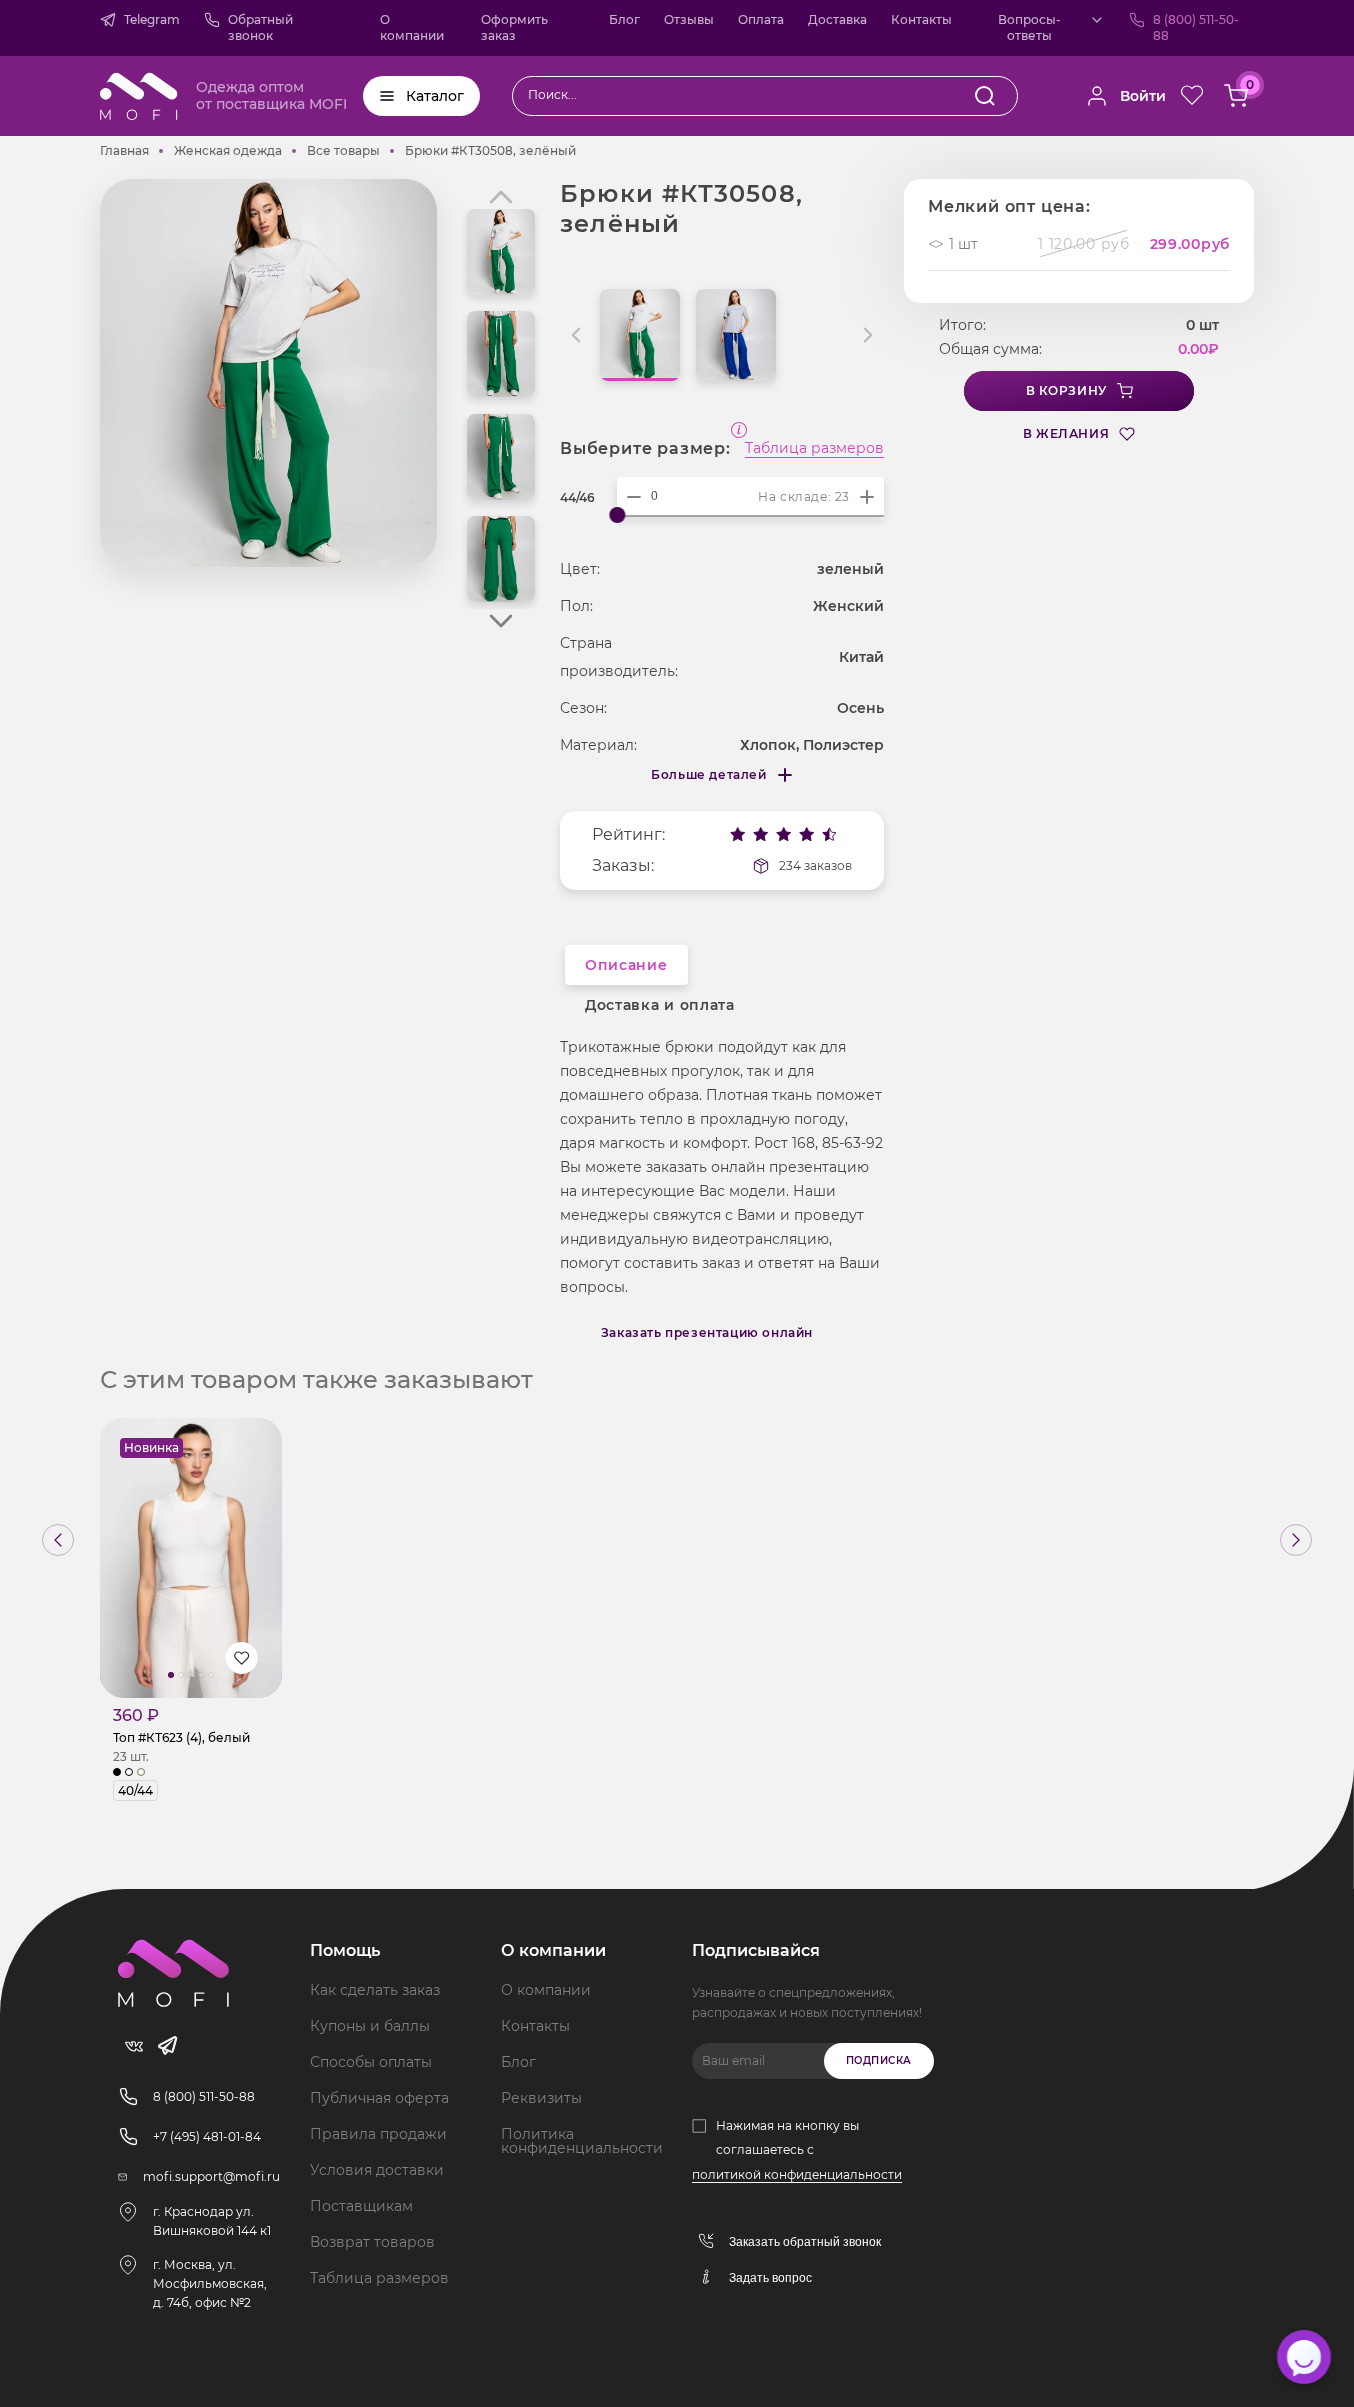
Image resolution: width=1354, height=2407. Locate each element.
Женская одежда (228, 150)
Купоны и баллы (370, 2026)
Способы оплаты (371, 2062)
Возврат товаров (372, 2242)
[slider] (617, 515)
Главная (124, 150)
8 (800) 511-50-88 (1196, 27)
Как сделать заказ (375, 1990)
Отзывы (689, 19)
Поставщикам (361, 2206)
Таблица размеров (814, 449)
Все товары (343, 150)
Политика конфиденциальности (582, 2141)
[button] (501, 621)
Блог (624, 19)
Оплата (761, 19)
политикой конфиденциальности (797, 2174)
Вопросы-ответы (1029, 27)
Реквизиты (541, 2098)
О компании (412, 27)
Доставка (837, 19)
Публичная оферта (379, 2098)
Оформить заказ (514, 27)
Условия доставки (377, 2170)
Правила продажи (378, 2134)
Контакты (921, 19)
